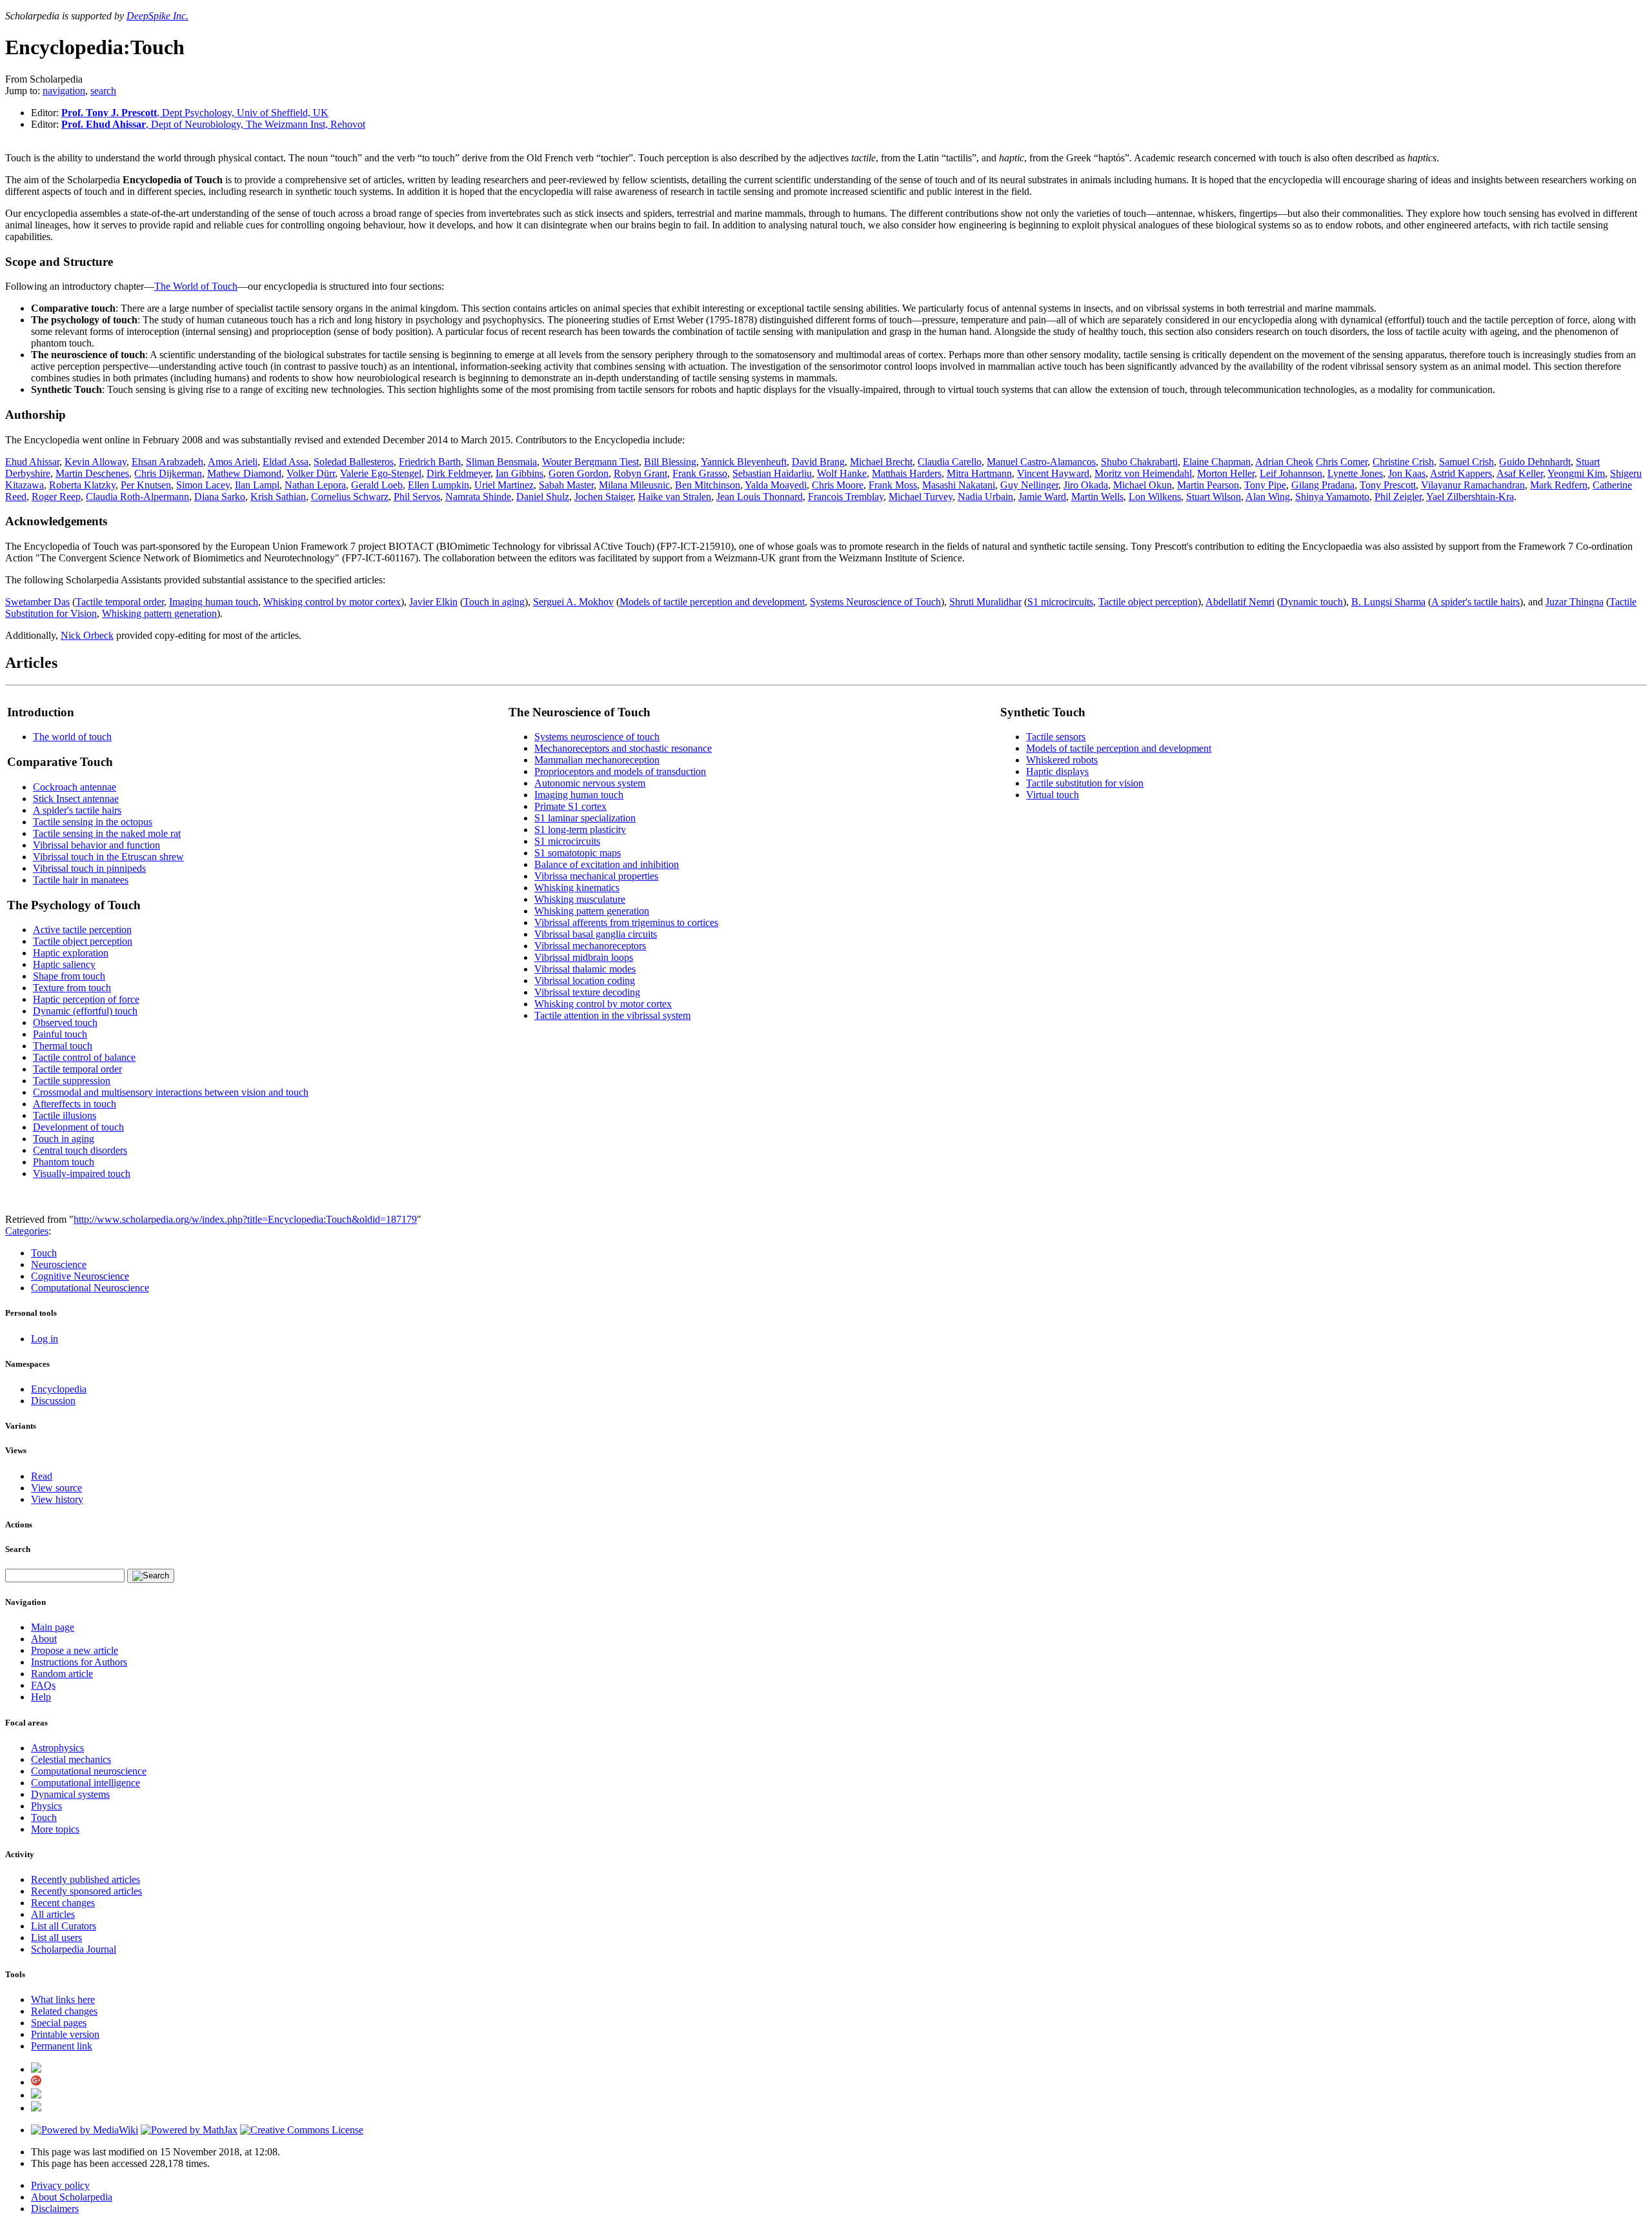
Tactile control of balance (84, 1057)
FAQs (43, 1685)
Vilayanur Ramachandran (1473, 485)
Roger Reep (56, 497)
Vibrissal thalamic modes (585, 969)
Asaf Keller (1520, 473)
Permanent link (62, 2046)
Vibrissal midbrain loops (584, 957)
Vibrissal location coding (585, 981)
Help (41, 1697)
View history (57, 1499)
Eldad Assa (286, 462)
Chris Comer (1342, 462)
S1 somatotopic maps (578, 853)
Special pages (59, 2023)
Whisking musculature (580, 899)
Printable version (65, 2034)
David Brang (818, 462)
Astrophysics (57, 1748)
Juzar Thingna (1575, 602)
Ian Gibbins (519, 473)
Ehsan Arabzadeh (167, 462)
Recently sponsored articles (86, 1891)
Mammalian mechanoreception (597, 760)
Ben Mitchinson (708, 485)
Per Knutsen (146, 485)
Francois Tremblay (846, 497)
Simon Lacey (203, 485)
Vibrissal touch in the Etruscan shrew (108, 857)
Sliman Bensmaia (501, 462)
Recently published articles (86, 1879)
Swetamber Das (37, 602)
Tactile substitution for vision (1085, 783)
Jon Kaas (1407, 473)
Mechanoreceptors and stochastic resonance (623, 748)
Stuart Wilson (1214, 497)
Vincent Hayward (1053, 473)
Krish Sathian (278, 497)
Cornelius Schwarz (350, 497)
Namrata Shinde (478, 497)
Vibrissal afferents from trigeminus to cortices (626, 922)
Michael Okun (1143, 485)
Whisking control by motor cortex (332, 602)
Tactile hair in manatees (81, 880)
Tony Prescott (1388, 485)
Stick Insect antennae (76, 799)
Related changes (64, 2011)
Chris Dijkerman (168, 473)
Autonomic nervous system (590, 783)
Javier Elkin (433, 602)
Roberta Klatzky (82, 485)
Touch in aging (494, 602)
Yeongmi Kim (1576, 473)
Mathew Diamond (244, 473)
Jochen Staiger (604, 497)
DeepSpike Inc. (157, 16)
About (44, 1639)
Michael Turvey (921, 497)
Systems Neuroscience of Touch (875, 602)
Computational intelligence (86, 1783)
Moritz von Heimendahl (1143, 473)
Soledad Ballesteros (354, 462)
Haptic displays (1057, 771)
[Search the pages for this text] (151, 1576)
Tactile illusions (65, 1115)
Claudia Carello (950, 462)
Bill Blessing (670, 462)
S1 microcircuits (1060, 602)
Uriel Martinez (504, 485)
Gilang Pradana (1323, 485)
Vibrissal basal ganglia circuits (596, 934)
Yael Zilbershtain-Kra (1470, 497)
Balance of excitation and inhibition (607, 864)
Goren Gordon (579, 473)
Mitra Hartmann (979, 473)
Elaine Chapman (1217, 462)
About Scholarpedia (72, 2197)
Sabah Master (566, 485)
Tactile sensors (1056, 737)
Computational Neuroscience (90, 1288)
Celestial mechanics (71, 1759)
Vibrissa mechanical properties (596, 876)
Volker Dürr (311, 473)
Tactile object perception (1148, 602)
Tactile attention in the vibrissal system (612, 1015)
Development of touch (78, 1127)
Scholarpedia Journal (74, 1949)
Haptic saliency (64, 964)
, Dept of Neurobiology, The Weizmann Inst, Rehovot (213, 124)
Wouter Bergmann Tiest (590, 462)
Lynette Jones (1355, 473)
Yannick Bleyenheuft (744, 462)
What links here (63, 1999)
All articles (53, 1914)
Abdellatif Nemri (1240, 602)
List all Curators (64, 1926)
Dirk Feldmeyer (458, 473)
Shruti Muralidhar (985, 602)
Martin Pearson (1208, 485)
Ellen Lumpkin (438, 485)
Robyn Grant (640, 473)
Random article (62, 1674)
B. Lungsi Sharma (1388, 602)
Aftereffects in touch (75, 1104)
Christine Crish (1403, 462)
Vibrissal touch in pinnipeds (89, 868)
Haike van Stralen (675, 497)
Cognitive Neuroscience (80, 1276)
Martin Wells (1097, 497)
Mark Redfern (1559, 485)
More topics (55, 1829)
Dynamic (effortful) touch (85, 1011)
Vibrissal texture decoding (587, 992)
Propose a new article (75, 1650)
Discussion (53, 1401)
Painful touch (60, 1034)
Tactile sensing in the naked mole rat (107, 833)
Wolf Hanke (842, 473)
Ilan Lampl (257, 485)
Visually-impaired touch (82, 1173)
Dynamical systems (70, 1794)
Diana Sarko (220, 497)
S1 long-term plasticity (580, 830)
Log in (45, 1339)
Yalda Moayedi (776, 485)
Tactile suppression (72, 1081)
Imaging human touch (214, 602)
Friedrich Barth (430, 462)
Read (42, 1476)
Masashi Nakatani (959, 485)
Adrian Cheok (1284, 462)
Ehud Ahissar (32, 462)
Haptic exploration (71, 953)
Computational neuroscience (89, 1771)
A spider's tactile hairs (1476, 602)
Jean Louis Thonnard (760, 497)
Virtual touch (1053, 795)
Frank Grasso (700, 473)
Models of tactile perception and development (712, 602)
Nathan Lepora (315, 485)
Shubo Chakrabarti (1139, 462)
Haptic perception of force (86, 999)
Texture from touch (72, 988)
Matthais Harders (907, 473)
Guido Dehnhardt (1535, 462)
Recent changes (63, 1903)
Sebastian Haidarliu (772, 473)
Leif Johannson (1291, 473)
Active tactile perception (82, 930)
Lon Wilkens (1155, 497)
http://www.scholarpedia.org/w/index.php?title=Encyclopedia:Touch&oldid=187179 (245, 1219)
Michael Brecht (881, 462)
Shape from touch (69, 976)
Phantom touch (64, 1162)
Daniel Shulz (543, 497)
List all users (56, 1938)
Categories (27, 1231)
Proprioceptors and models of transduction (620, 771)
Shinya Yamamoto (1332, 497)
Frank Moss (893, 485)
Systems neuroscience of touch (597, 737)
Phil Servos (417, 497)
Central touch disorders (80, 1150)
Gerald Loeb (377, 485)
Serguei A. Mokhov (573, 602)
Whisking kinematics (577, 888)
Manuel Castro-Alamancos (1041, 462)
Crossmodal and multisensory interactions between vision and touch (171, 1092)
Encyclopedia (59, 1389)
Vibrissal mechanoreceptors (590, 946)
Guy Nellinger (1029, 485)
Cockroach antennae (75, 787)
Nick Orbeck (87, 635)
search (103, 91)
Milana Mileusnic (634, 485)
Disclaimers (55, 2209)
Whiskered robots (1062, 760)
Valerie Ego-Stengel (381, 473)
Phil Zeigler (1398, 497)
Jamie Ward (1042, 497)
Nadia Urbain (985, 497)
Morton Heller (1226, 473)
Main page (53, 1627)
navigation (64, 91)
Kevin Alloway (96, 462)
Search (18, 1549)
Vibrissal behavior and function (96, 845)
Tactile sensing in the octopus (93, 822)
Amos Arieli (233, 462)
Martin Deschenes (92, 473)
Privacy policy (60, 2185)
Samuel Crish (1466, 462)
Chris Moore (838, 485)
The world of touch (72, 737)
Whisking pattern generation (159, 613)
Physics (46, 1806)
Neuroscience (59, 1264)
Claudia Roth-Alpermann (137, 497)
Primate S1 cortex (570, 806)
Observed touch (65, 1022)
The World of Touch (196, 286)
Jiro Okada (1086, 485)
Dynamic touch (1312, 602)
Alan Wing (1268, 497)
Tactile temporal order (120, 602)
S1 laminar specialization (585, 818)
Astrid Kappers (1461, 473)
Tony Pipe (1265, 485)
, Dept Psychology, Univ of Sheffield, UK (195, 113)
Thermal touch (63, 1046)
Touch (44, 1253)
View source (56, 1488)
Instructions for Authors (79, 1662)
